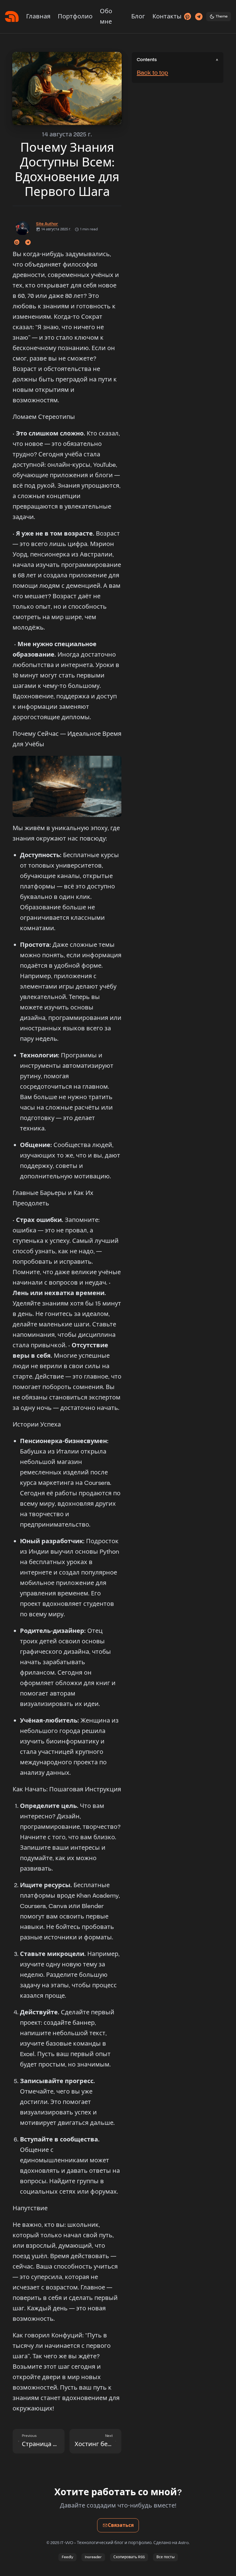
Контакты (167, 17)
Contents (147, 60)
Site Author (47, 224)
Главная (38, 17)
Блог (138, 17)
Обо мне (106, 17)
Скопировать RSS (129, 2557)
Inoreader (93, 2557)
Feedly (67, 2557)
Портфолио (75, 17)
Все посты (165, 2557)
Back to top (152, 73)
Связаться (123, 2527)
